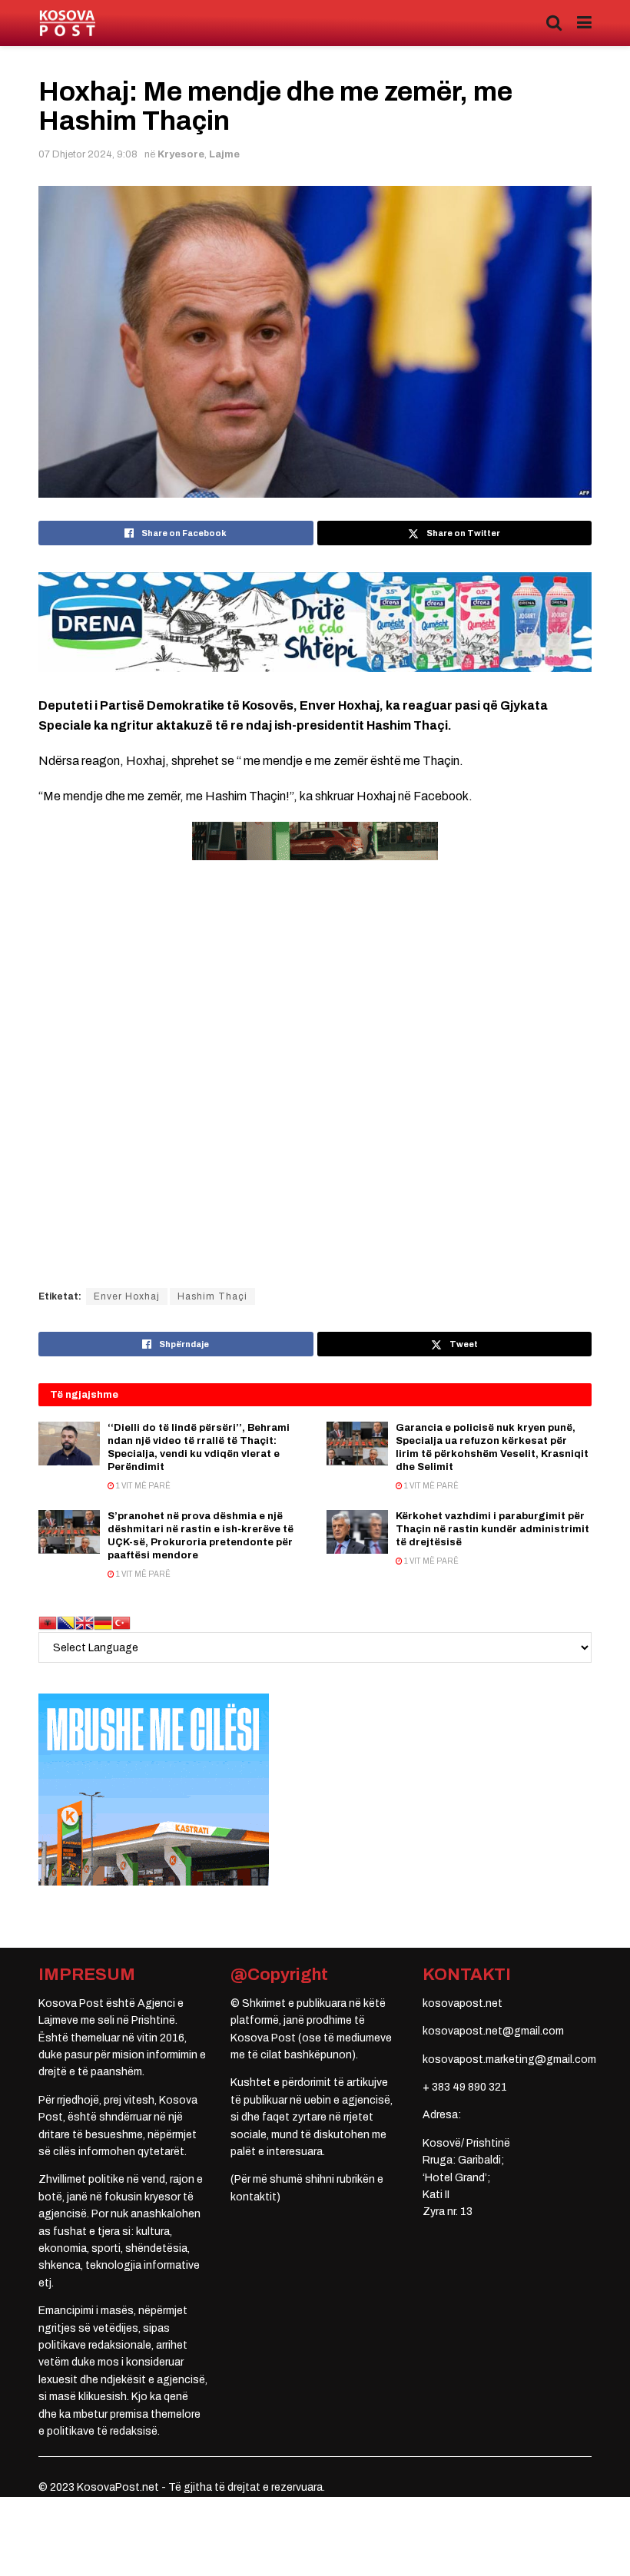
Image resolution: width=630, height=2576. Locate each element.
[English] (85, 1622)
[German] (103, 1622)
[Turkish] (121, 1622)
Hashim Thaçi (212, 1296)
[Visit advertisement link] (315, 622)
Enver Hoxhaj (127, 1296)
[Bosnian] (66, 1622)
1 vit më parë (143, 1486)
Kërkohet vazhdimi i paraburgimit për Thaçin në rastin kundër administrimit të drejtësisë (492, 1529)
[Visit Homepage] (67, 23)
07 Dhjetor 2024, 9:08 (88, 154)
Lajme (224, 154)
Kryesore (181, 154)
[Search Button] (554, 23)
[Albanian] (48, 1622)
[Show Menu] (584, 23)
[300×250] (154, 1789)
